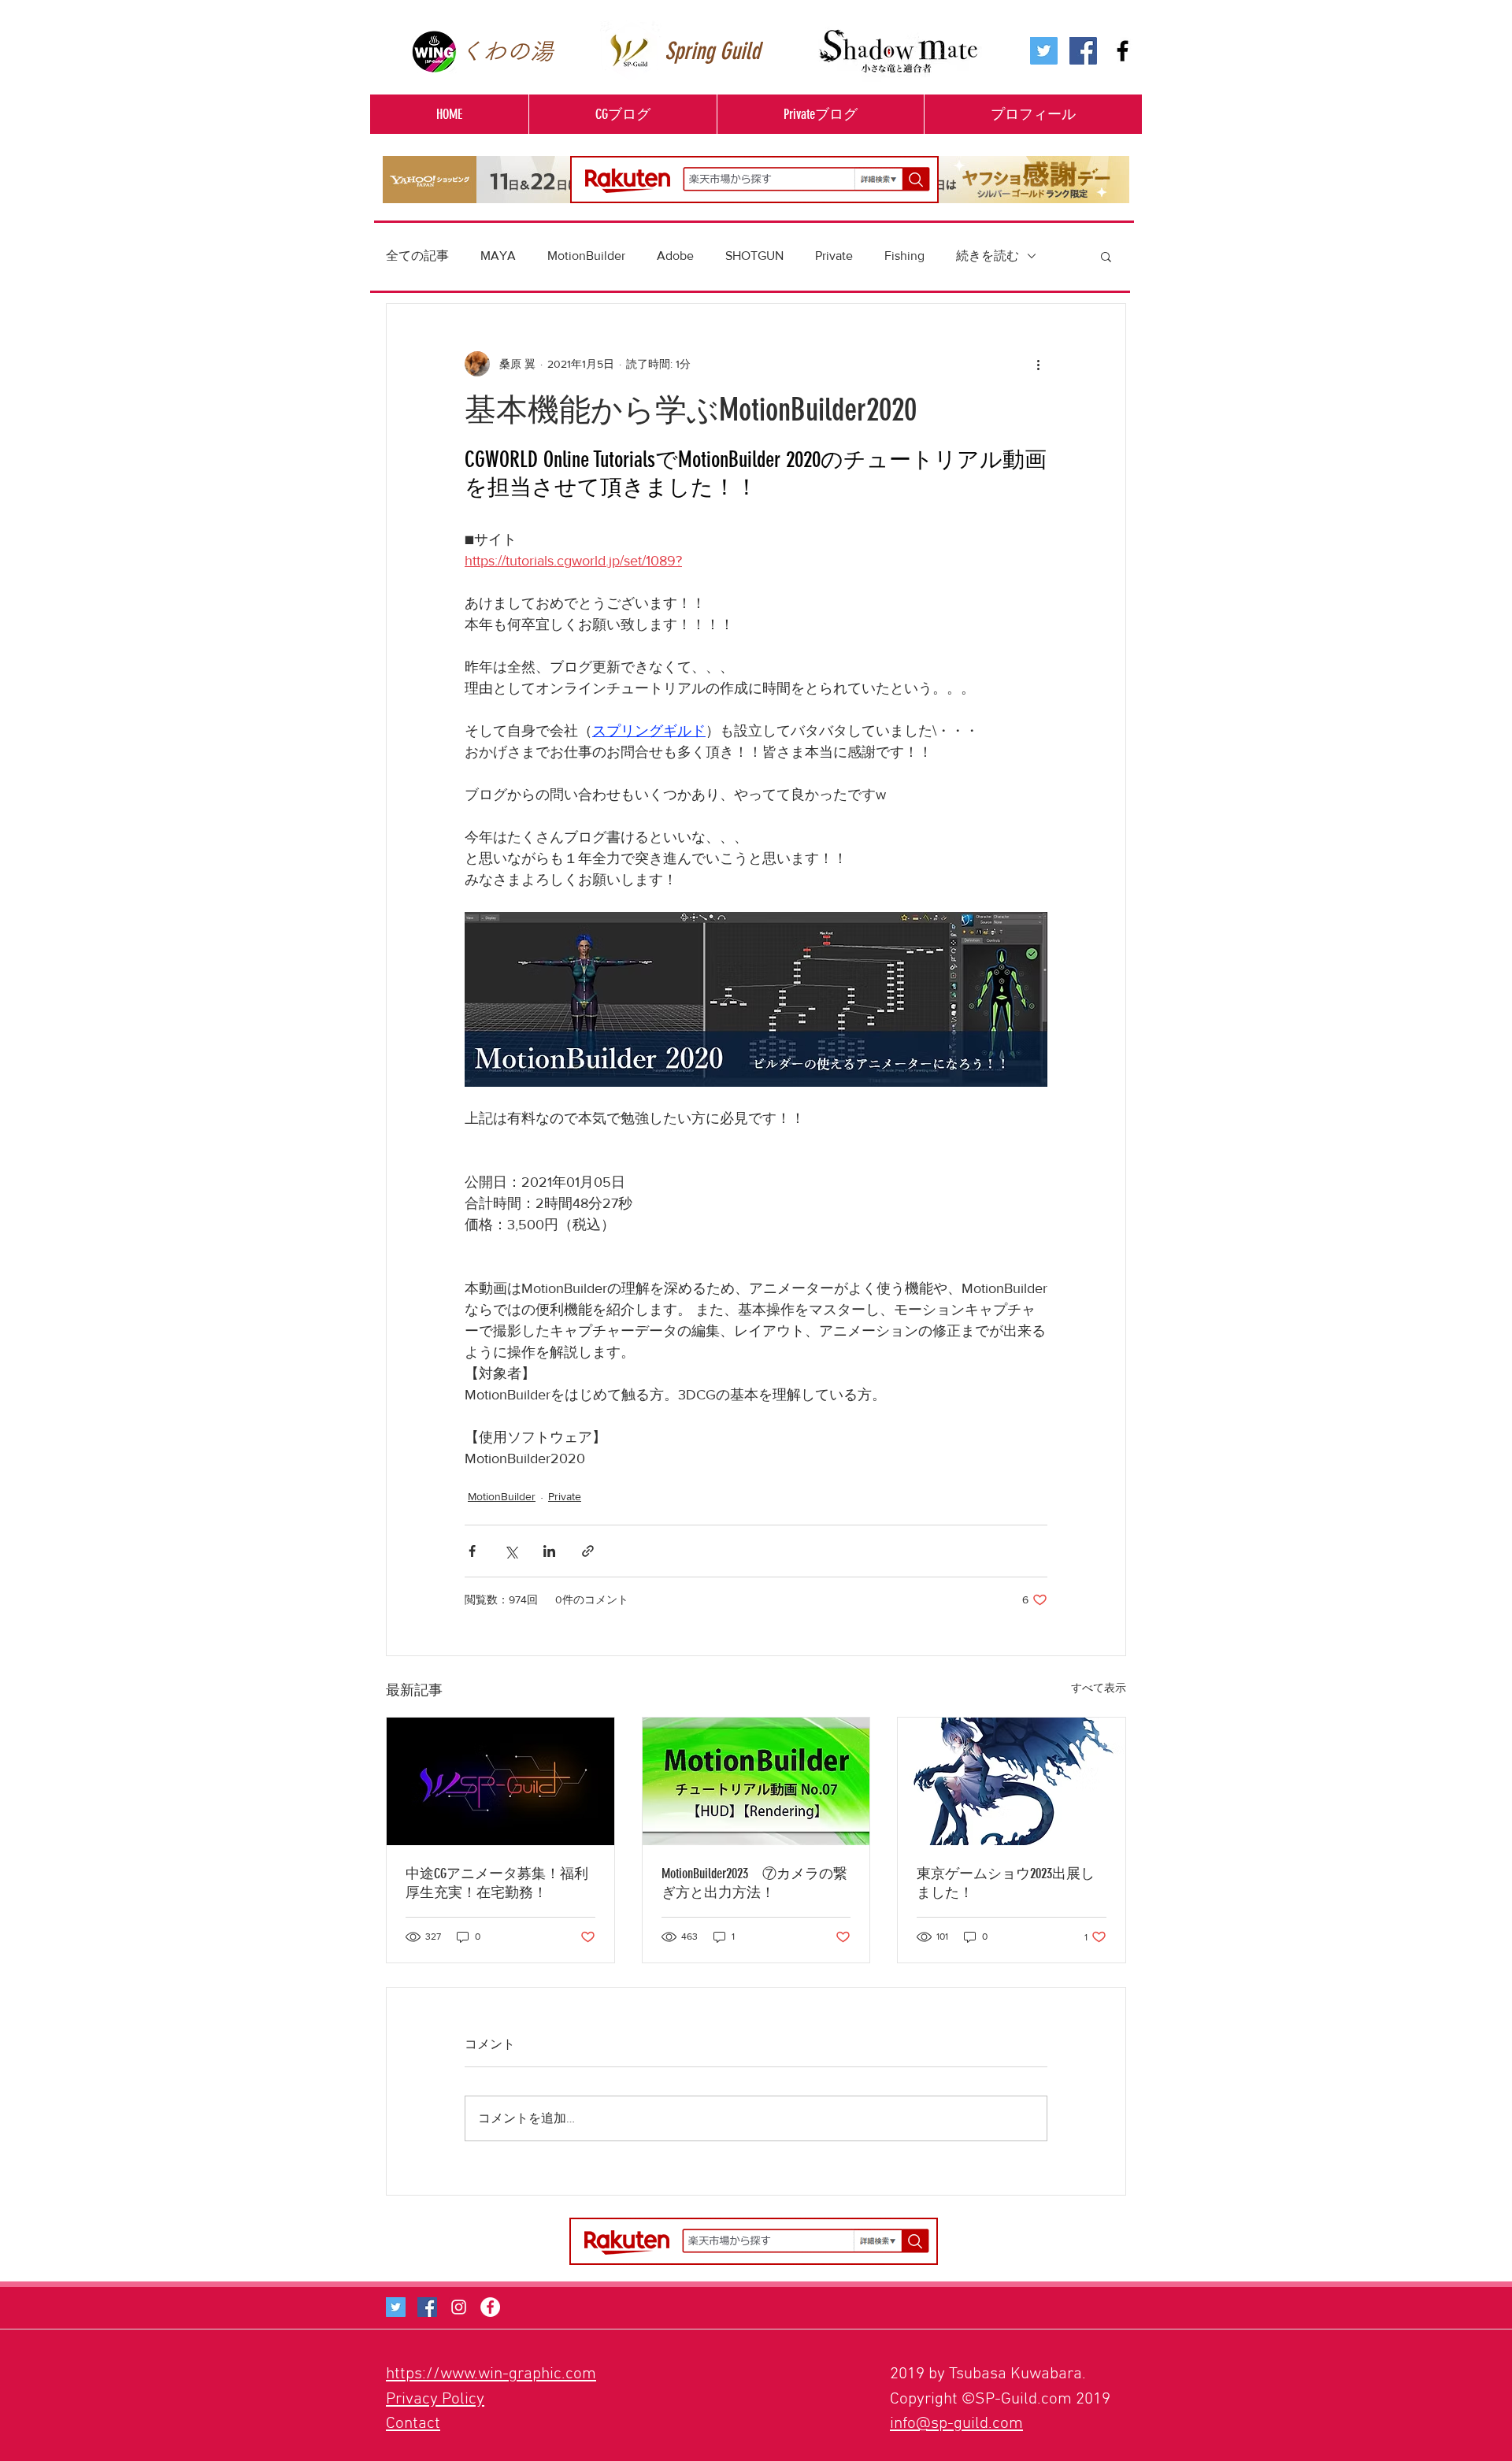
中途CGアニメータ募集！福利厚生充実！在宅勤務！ (497, 1883)
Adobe (675, 256)
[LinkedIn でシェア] (549, 1551)
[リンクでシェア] (588, 1551)
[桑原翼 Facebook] (1083, 51)
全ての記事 (417, 256)
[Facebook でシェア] (472, 1551)
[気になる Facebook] (1123, 51)
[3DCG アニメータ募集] (500, 1781)
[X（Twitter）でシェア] (511, 1551)
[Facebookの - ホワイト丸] (490, 2307)
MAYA (498, 256)
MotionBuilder (586, 256)
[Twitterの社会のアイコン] (1044, 51)
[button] (623, 114)
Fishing (904, 256)
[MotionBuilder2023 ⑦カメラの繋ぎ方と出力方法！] (756, 1781)
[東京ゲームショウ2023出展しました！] (1012, 1781)
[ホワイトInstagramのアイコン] (459, 2307)
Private (834, 256)
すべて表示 (1099, 1688)
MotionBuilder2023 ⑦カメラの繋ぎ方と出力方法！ (754, 1883)
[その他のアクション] (1038, 364)
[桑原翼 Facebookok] (427, 2307)
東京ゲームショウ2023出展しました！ (1006, 1883)
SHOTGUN (754, 256)
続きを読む (988, 256)
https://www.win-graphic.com (491, 2374)
